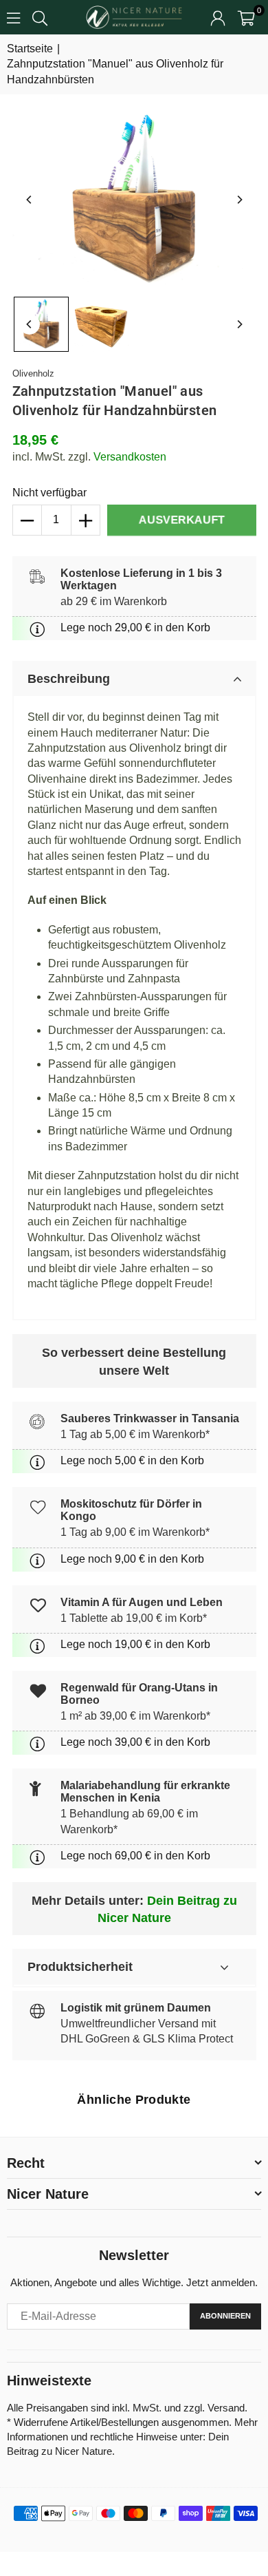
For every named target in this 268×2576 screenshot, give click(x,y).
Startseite (30, 49)
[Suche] (40, 17)
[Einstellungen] (218, 17)
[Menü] (13, 17)
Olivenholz (33, 373)
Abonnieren (225, 2316)
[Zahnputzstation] (41, 324)
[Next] (239, 200)
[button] (246, 17)
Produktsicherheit (80, 1967)
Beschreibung (69, 679)
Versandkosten (130, 457)
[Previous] (30, 200)
